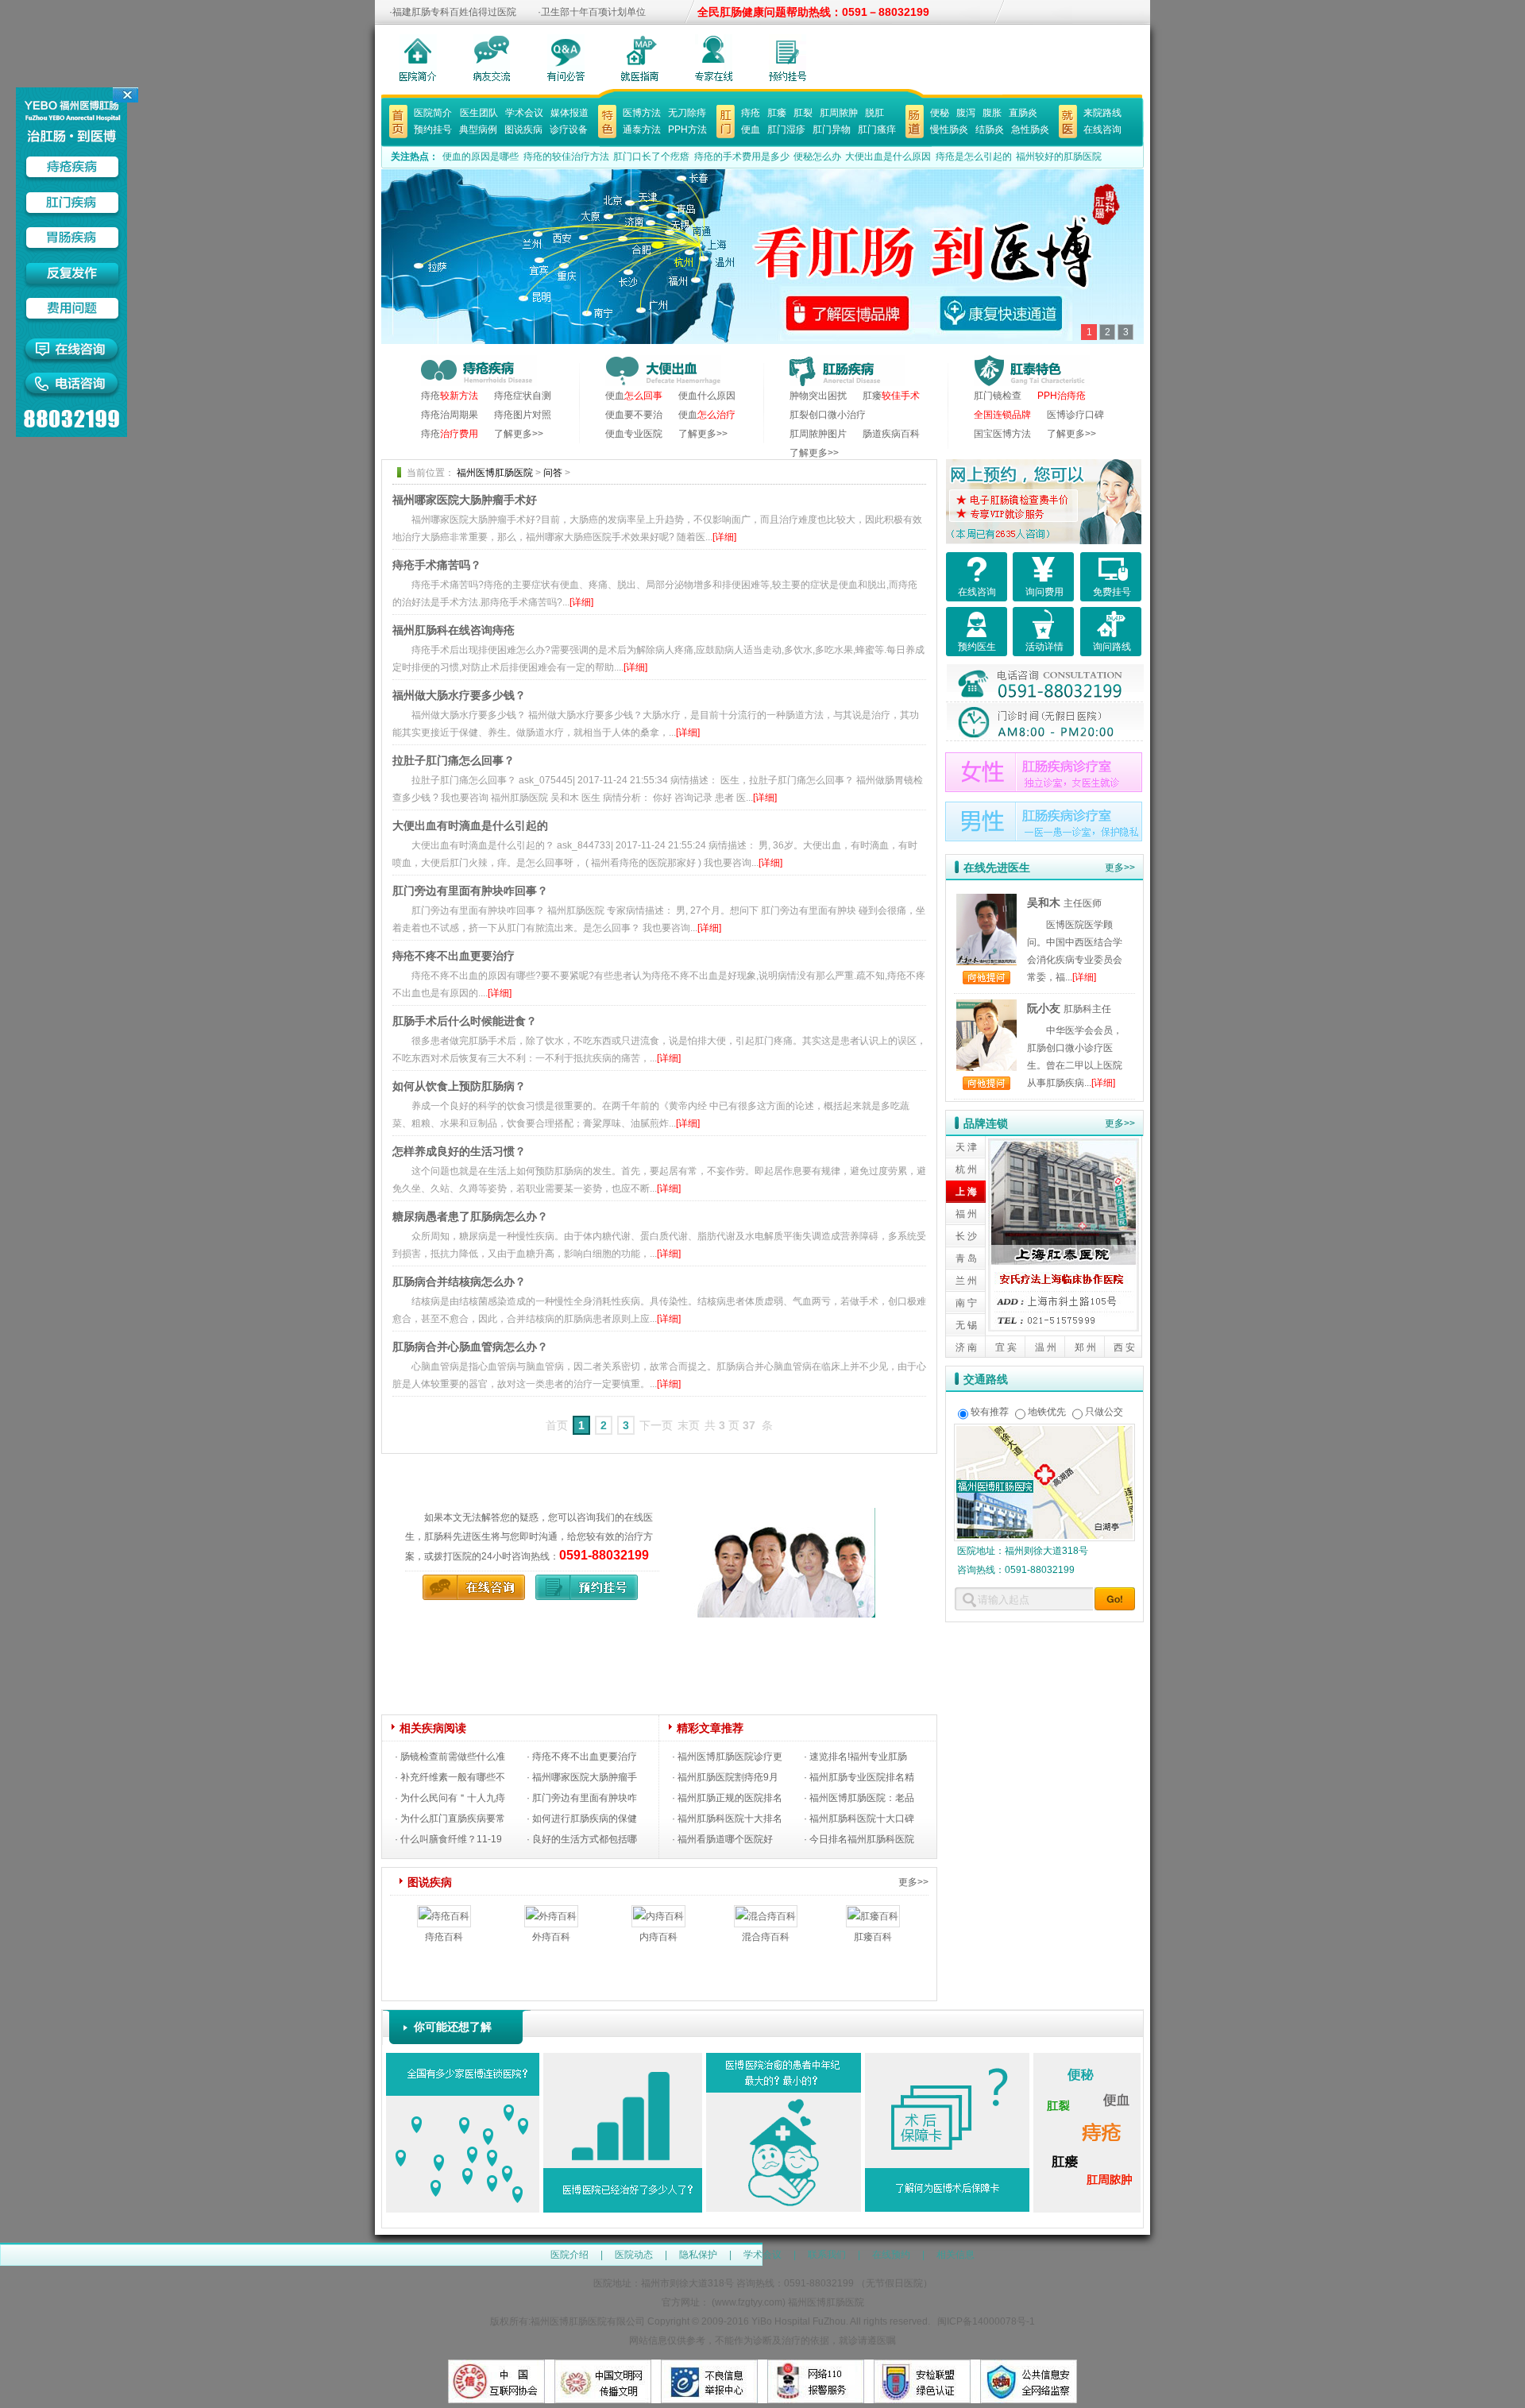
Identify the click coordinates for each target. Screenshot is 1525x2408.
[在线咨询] (470, 1584)
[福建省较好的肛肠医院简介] (418, 58)
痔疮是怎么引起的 (976, 157)
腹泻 (966, 113)
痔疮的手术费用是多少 (742, 157)
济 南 (966, 1347)
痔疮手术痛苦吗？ (437, 565)
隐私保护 (698, 2255)
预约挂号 (433, 129)
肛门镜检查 (998, 396)
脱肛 (874, 113)
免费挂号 (1112, 592)
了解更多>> (519, 434)
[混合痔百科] (766, 1915)
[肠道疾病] (915, 114)
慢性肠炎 (949, 129)
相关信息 (956, 2255)
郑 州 (1085, 1347)
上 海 (966, 1192)
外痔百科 (551, 1937)
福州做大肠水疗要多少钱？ (459, 695)
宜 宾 (1006, 1347)
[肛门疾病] (726, 114)
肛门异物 (832, 129)
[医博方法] (607, 114)
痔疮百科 (444, 1937)
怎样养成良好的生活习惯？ (459, 1151)
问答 (553, 473)
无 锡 (966, 1325)
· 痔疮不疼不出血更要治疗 (582, 1757)
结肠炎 (990, 129)
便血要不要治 (634, 415)
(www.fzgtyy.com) (749, 2302)
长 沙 (966, 1236)
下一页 (656, 1425)
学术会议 (524, 113)
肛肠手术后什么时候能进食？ (465, 1021)
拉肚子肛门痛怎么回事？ (454, 760)
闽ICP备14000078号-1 (986, 2321)
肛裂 (803, 113)
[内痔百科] (658, 1915)
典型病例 (478, 129)
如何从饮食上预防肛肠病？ (459, 1086)
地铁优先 (1047, 1412)
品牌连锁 (986, 1123)
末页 (689, 1425)
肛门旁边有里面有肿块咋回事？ (470, 891)
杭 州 (966, 1169)
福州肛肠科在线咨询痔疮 (454, 630)
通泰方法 (642, 129)
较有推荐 (990, 1412)
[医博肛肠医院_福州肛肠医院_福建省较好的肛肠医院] (398, 114)
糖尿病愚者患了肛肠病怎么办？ (470, 1216)
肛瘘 (777, 113)
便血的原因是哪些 (481, 157)
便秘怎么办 (817, 157)
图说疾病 (523, 129)
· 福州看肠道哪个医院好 (722, 1839)
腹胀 (992, 113)
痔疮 (751, 113)
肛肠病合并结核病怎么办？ (459, 1281)
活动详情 (1044, 647)
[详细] (724, 537)
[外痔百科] (551, 1915)
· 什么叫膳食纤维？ (436, 1839)
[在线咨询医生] (788, 58)
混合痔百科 (766, 1937)
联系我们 (827, 2255)
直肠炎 (1023, 113)
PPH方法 (687, 129)
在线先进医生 (997, 868)
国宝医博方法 (1002, 434)
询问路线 (1112, 647)
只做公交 (1104, 1412)
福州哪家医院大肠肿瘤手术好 (465, 500)
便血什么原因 (707, 396)
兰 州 (966, 1281)
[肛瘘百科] (873, 1915)
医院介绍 (569, 2255)
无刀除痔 (687, 113)
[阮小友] (986, 1008)
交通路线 (986, 1379)
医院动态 (634, 2255)
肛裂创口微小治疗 (828, 415)
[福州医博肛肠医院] (768, 1517)
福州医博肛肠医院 (495, 473)
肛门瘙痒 (877, 129)
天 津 (966, 1147)
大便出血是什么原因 (888, 157)
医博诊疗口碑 (1075, 415)
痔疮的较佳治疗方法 (566, 157)
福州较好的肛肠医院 (1059, 157)
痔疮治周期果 (450, 415)
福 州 (966, 1214)
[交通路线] (1044, 1433)
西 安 (1124, 1347)
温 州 (1046, 1347)
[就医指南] (640, 58)
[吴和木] (986, 903)
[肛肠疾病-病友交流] (492, 58)
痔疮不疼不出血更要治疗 (454, 956)
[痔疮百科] (444, 1915)
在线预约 (891, 2255)
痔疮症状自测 (523, 396)
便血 (751, 129)
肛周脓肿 (839, 113)
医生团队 (479, 113)
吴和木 (1044, 903)
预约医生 (977, 647)
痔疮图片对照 (523, 415)
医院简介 (433, 113)
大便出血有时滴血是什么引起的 (470, 825)
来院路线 (1102, 113)
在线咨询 (1102, 129)
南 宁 (966, 1303)
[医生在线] (714, 58)
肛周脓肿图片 (818, 434)
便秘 (940, 113)
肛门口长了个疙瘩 (651, 157)
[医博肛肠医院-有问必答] (566, 58)
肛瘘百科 (873, 1937)
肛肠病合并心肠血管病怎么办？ (470, 1347)
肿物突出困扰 (818, 396)
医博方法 (642, 113)
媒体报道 (569, 113)
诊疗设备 (569, 129)
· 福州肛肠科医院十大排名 (727, 1819)
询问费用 (1044, 592)
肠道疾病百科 (891, 434)
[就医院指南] (1068, 114)
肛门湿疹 (786, 129)
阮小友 (1044, 1008)
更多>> (913, 1882)
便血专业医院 (634, 434)
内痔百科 (658, 1937)
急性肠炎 (1030, 129)
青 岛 (966, 1258)
